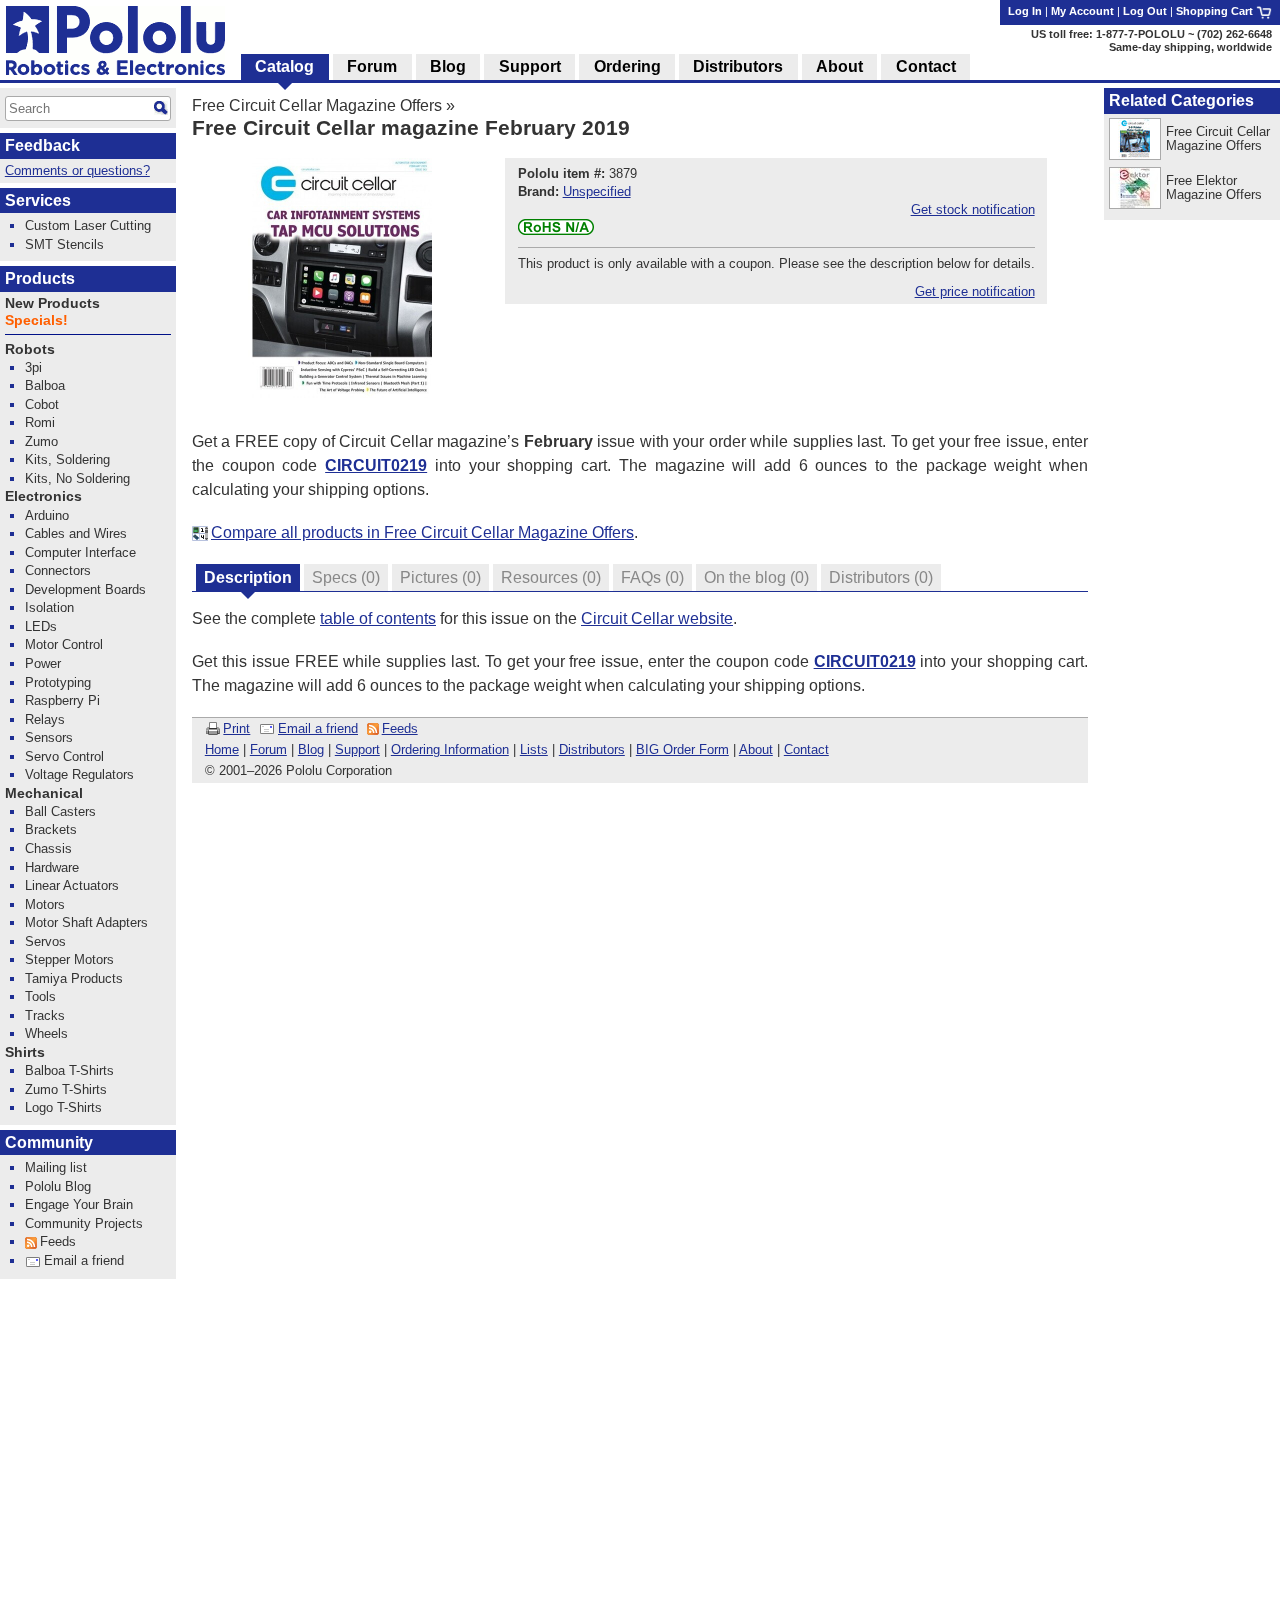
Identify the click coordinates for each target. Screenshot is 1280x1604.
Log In (1025, 11)
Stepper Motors (69, 959)
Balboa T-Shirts (69, 1070)
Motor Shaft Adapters (86, 922)
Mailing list (56, 1167)
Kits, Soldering (67, 459)
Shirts (25, 1052)
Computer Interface (80, 552)
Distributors (592, 749)
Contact (806, 749)
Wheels (46, 1033)
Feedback (42, 145)
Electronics (43, 496)
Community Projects (84, 1223)
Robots (30, 349)
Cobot (42, 404)
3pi (33, 367)
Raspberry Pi (62, 700)
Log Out (1145, 11)
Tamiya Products (74, 978)
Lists (534, 749)
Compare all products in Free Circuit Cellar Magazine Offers (422, 532)
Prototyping (58, 682)
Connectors (58, 570)
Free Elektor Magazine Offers (1214, 187)
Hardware (52, 867)
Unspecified (597, 191)
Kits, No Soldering (77, 478)
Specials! (36, 320)
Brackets (51, 829)
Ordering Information (450, 749)
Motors (45, 904)
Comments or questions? (77, 170)
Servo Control (64, 756)
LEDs (41, 626)
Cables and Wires (76, 533)
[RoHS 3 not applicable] (556, 230)
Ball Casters (60, 811)
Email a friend (318, 728)
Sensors (49, 737)
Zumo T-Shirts (66, 1089)
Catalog (284, 66)
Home (222, 749)
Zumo (41, 441)
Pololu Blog (58, 1186)
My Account (1082, 11)
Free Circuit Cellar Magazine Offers (317, 105)
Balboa (45, 385)
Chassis (48, 848)
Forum (268, 749)
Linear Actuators (72, 885)
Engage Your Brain (79, 1204)
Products (40, 278)
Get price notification (975, 291)
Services (38, 200)
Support (357, 749)
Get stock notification (973, 209)
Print (236, 728)
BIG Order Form (682, 749)
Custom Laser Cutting (88, 225)
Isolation (49, 607)
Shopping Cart (1216, 11)
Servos (45, 941)
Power (43, 663)
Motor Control (64, 644)
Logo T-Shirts (63, 1107)
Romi (40, 422)
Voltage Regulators (79, 774)
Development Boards (85, 589)
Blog (311, 749)
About (756, 749)
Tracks (45, 1015)
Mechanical (44, 793)
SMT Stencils (64, 244)
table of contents (378, 618)
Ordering (627, 66)
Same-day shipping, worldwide (1190, 47)
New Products (52, 303)
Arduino (47, 515)
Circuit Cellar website (657, 618)
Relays (45, 719)
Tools (40, 996)
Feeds (400, 728)
